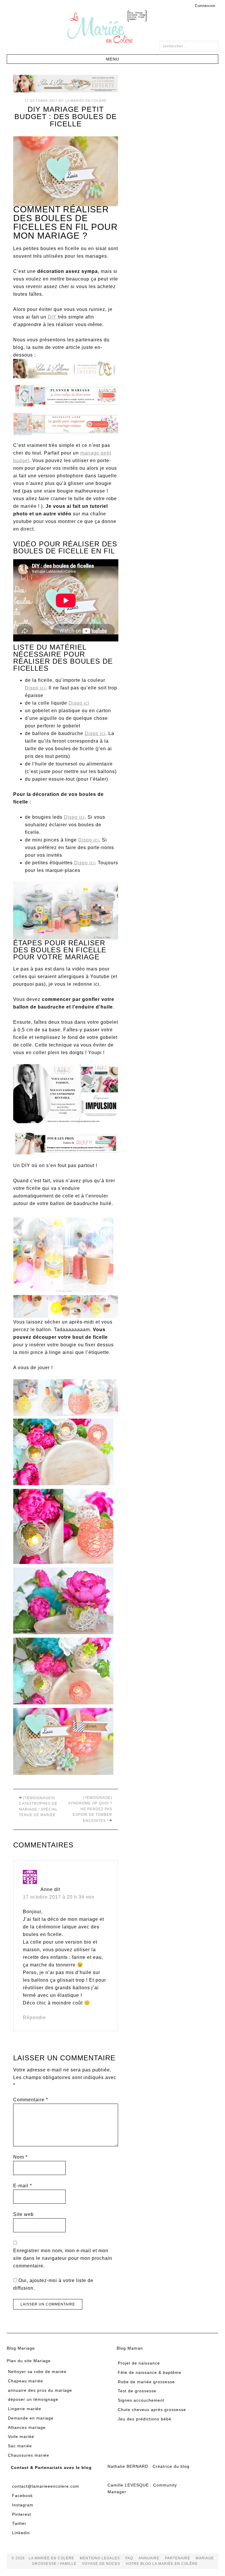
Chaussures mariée (29, 2455)
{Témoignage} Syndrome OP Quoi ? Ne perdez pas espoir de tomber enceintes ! (90, 1809)
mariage (205, 2558)
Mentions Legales (100, 2558)
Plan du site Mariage (29, 2361)
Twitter (19, 2523)
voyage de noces (101, 2564)
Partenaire (178, 2558)
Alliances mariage (27, 2427)
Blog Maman (130, 2348)
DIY (53, 317)
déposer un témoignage (33, 2399)
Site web (23, 2214)
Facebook (22, 2496)
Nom (20, 2157)
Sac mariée (20, 2446)
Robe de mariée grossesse (146, 2382)
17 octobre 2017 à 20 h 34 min (59, 1897)
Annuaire (149, 2558)
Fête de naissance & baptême (150, 2372)
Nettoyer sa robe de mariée (37, 2372)
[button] (112, 59)
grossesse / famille (54, 2564)
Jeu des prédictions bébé (145, 2419)
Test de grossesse (137, 2391)
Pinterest (22, 2514)
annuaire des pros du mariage (40, 2390)
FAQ (129, 2558)
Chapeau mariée (25, 2381)
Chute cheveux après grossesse (152, 2410)
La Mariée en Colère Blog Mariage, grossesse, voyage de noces (112, 28)
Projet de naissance (139, 2363)
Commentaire (31, 2100)
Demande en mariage (31, 2418)
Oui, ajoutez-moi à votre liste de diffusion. (53, 2284)
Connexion (205, 6)
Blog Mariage (21, 2348)
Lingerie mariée (25, 2409)
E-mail (23, 2186)
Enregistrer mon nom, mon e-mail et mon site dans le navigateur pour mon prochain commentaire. (63, 2258)
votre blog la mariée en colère (162, 2564)
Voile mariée (21, 2436)
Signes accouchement (141, 2400)
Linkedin (21, 2533)
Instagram (23, 2505)
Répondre (34, 2017)
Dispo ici (35, 688)
